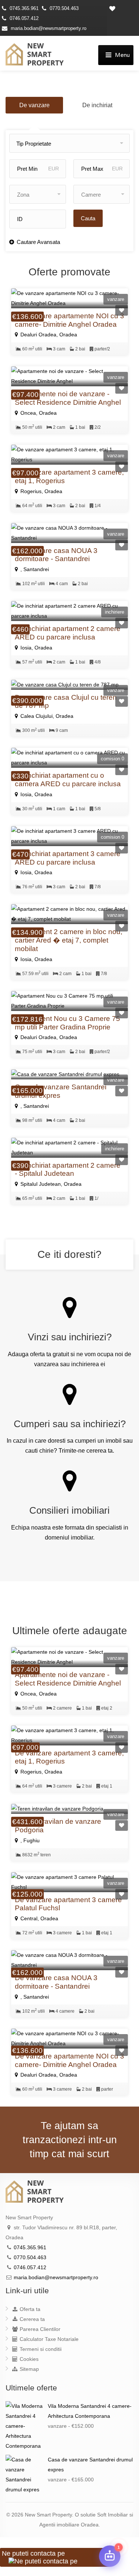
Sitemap (29, 2369)
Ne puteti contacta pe (33, 2553)
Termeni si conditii (40, 2349)
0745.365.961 (24, 8)
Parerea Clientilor (39, 2329)
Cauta (88, 218)
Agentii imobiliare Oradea (69, 2525)
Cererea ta (32, 2319)
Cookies (28, 2359)
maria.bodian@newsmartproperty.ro (49, 28)
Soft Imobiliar (112, 2515)
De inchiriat (97, 105)
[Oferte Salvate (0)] (123, 8)
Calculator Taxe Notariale (48, 2339)
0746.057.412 (24, 18)
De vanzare (34, 105)
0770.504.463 (64, 8)
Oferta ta (29, 2309)
